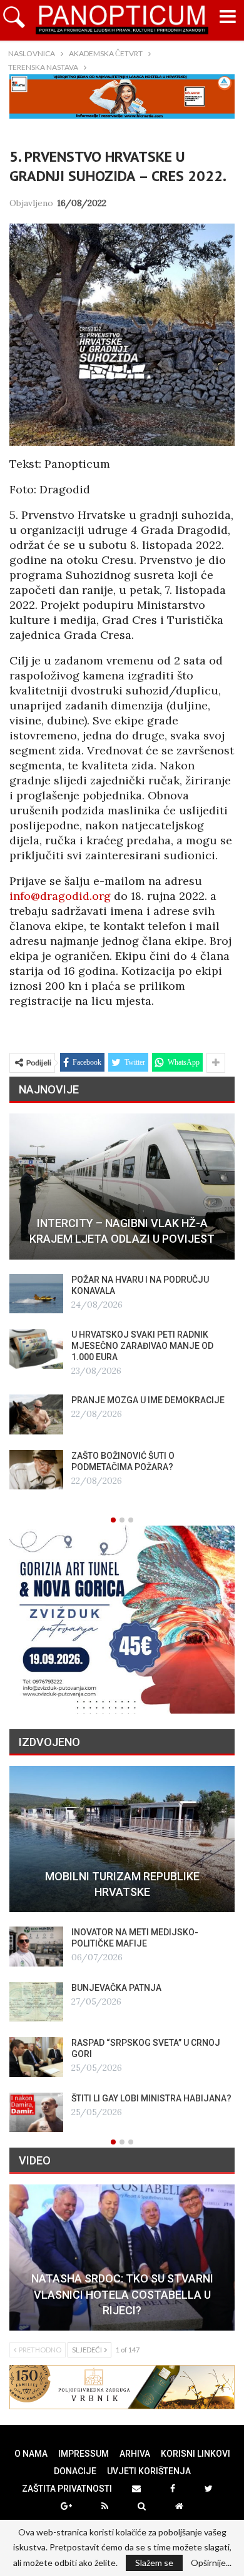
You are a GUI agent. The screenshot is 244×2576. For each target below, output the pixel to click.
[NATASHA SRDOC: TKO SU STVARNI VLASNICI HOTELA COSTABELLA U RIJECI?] (122, 2258)
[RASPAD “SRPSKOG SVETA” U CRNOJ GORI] (36, 2057)
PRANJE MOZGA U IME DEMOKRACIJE (148, 1400)
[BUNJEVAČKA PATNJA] (36, 2002)
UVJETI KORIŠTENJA (149, 2471)
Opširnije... (211, 2563)
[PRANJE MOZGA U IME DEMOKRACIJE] (36, 1414)
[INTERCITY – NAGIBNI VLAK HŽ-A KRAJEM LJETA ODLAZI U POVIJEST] (122, 1187)
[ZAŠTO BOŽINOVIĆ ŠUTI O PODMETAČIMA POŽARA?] (36, 1470)
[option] (122, 1302)
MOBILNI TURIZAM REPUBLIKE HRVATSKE (122, 1884)
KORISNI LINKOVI (196, 2454)
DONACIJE (75, 2471)
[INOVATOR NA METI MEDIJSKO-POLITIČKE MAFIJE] (36, 1947)
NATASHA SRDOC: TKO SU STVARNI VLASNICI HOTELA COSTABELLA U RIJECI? (122, 2294)
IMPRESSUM (84, 2454)
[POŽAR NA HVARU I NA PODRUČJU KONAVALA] (36, 1294)
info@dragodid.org (60, 896)
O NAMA (31, 2454)
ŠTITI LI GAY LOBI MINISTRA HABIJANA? (151, 2098)
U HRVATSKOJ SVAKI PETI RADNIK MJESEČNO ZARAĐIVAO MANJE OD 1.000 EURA (142, 1346)
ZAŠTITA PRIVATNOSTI (67, 2489)
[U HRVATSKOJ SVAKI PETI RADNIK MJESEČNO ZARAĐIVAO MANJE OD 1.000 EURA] (36, 1349)
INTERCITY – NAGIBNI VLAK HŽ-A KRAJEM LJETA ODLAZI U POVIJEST (122, 1231)
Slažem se (154, 2563)
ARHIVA (135, 2454)
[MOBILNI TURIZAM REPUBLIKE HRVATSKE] (122, 1839)
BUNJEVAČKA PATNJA (116, 1988)
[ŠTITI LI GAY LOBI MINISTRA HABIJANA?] (36, 2113)
